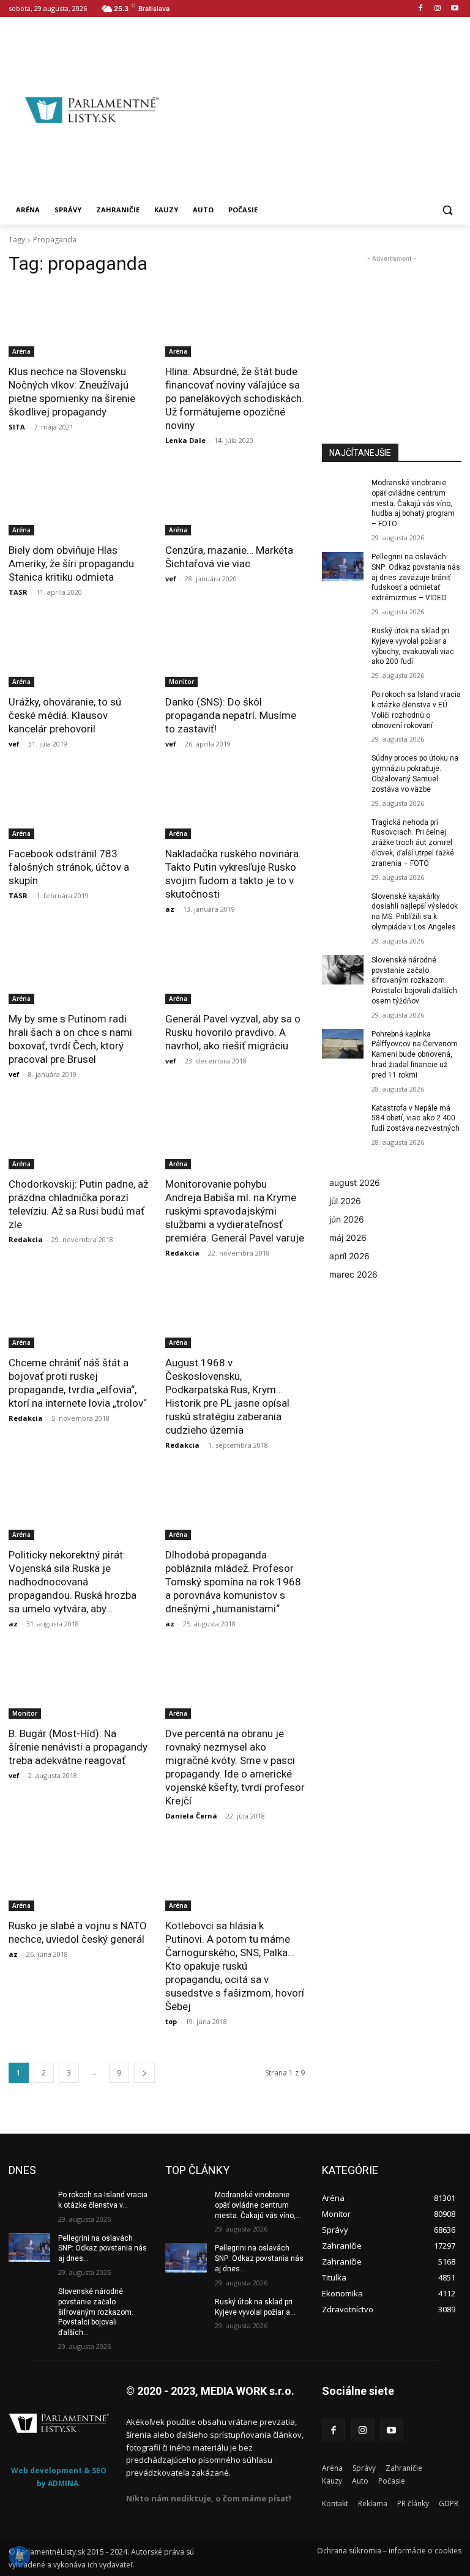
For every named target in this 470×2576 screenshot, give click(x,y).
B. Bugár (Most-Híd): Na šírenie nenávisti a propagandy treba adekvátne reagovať (78, 1747)
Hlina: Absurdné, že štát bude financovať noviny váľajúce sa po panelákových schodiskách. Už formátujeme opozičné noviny (235, 398)
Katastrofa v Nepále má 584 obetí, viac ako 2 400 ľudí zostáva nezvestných (416, 1119)
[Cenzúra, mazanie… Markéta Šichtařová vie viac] (235, 501)
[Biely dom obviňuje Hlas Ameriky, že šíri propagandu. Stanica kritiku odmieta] (78, 501)
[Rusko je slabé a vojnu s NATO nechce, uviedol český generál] (78, 1876)
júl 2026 (345, 1201)
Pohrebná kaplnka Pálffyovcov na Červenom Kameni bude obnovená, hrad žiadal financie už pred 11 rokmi (415, 1055)
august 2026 (355, 1182)
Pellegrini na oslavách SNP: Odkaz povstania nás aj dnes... (103, 2249)
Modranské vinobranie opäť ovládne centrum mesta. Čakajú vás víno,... (258, 2205)
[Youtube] (454, 9)
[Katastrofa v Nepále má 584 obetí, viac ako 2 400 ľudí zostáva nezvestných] (343, 1118)
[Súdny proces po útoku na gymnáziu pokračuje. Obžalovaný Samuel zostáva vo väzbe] (343, 768)
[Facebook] (421, 9)
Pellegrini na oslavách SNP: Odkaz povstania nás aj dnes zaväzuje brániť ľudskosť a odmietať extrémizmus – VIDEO (416, 577)
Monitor (181, 682)
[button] (447, 210)
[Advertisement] (323, 108)
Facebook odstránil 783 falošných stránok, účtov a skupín (69, 867)
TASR (18, 592)
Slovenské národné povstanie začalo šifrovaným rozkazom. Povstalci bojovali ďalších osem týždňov (414, 981)
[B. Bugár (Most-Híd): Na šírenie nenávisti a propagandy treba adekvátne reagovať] (78, 1684)
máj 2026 (348, 1238)
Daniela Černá (191, 1816)
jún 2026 (347, 1219)
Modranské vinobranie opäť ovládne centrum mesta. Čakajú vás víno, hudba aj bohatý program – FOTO (413, 503)
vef (171, 579)
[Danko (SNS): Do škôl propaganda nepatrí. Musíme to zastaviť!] (235, 652)
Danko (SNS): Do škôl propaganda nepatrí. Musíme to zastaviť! (231, 715)
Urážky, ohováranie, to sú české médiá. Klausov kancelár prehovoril (65, 715)
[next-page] (144, 2073)
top (171, 2021)
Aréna (21, 351)
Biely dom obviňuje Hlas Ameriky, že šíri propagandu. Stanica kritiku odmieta (73, 564)
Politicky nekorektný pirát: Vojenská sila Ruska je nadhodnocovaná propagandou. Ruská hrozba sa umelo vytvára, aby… (73, 1582)
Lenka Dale (185, 440)
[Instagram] (437, 9)
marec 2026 (353, 1274)
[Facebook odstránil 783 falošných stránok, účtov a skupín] (78, 804)
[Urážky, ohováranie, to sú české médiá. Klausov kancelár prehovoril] (78, 652)
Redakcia (26, 1239)
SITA (17, 427)
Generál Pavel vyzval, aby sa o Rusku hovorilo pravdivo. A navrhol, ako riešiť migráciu (233, 1032)
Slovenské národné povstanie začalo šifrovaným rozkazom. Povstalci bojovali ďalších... (96, 2312)
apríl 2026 (349, 1256)
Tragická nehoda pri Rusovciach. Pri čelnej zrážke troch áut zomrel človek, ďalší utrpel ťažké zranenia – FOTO (413, 843)
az (170, 909)
